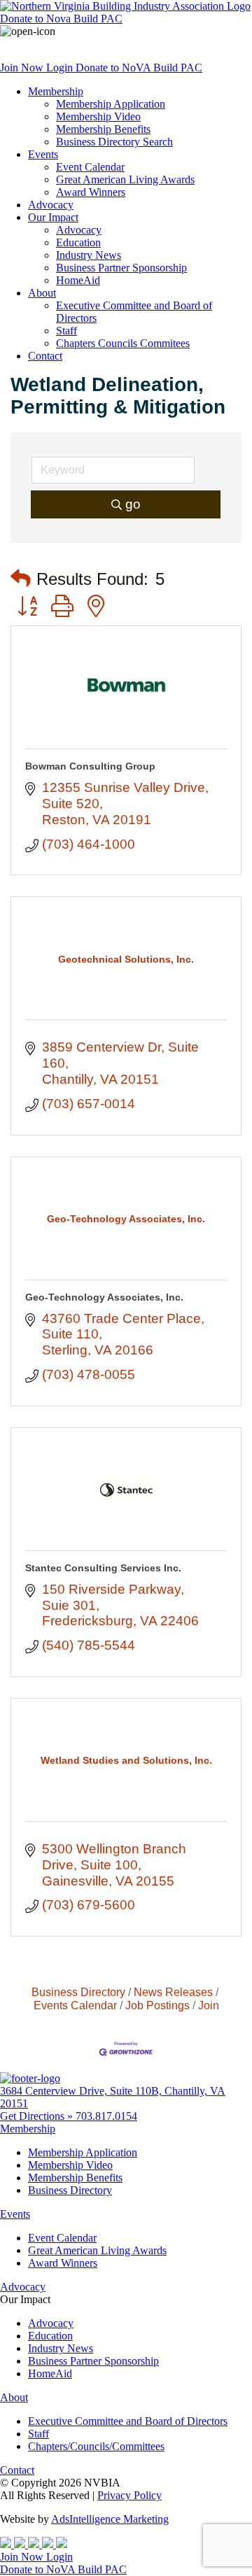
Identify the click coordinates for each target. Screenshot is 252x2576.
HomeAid (78, 280)
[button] (21, 579)
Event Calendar (90, 167)
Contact (45, 356)
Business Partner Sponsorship (121, 268)
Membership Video (98, 116)
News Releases (173, 1992)
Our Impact (53, 217)
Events (43, 154)
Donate (61, 19)
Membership (56, 91)
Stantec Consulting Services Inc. (103, 1568)
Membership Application (111, 104)
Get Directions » (38, 2116)
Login (61, 68)
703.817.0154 (106, 2116)
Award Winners (91, 192)
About (42, 293)
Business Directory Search (114, 142)
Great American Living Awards (125, 179)
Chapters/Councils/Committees (96, 2446)
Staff (66, 331)
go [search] (133, 504)
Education (78, 242)
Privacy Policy (129, 2495)
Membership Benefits (103, 129)
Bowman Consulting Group (90, 766)
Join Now (23, 68)
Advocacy (51, 205)
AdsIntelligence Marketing (110, 2519)
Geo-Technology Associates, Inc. (104, 1297)
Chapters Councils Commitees (123, 343)
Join (209, 2005)
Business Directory (78, 1992)
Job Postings (157, 2005)
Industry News (89, 255)
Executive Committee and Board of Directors (128, 2421)
